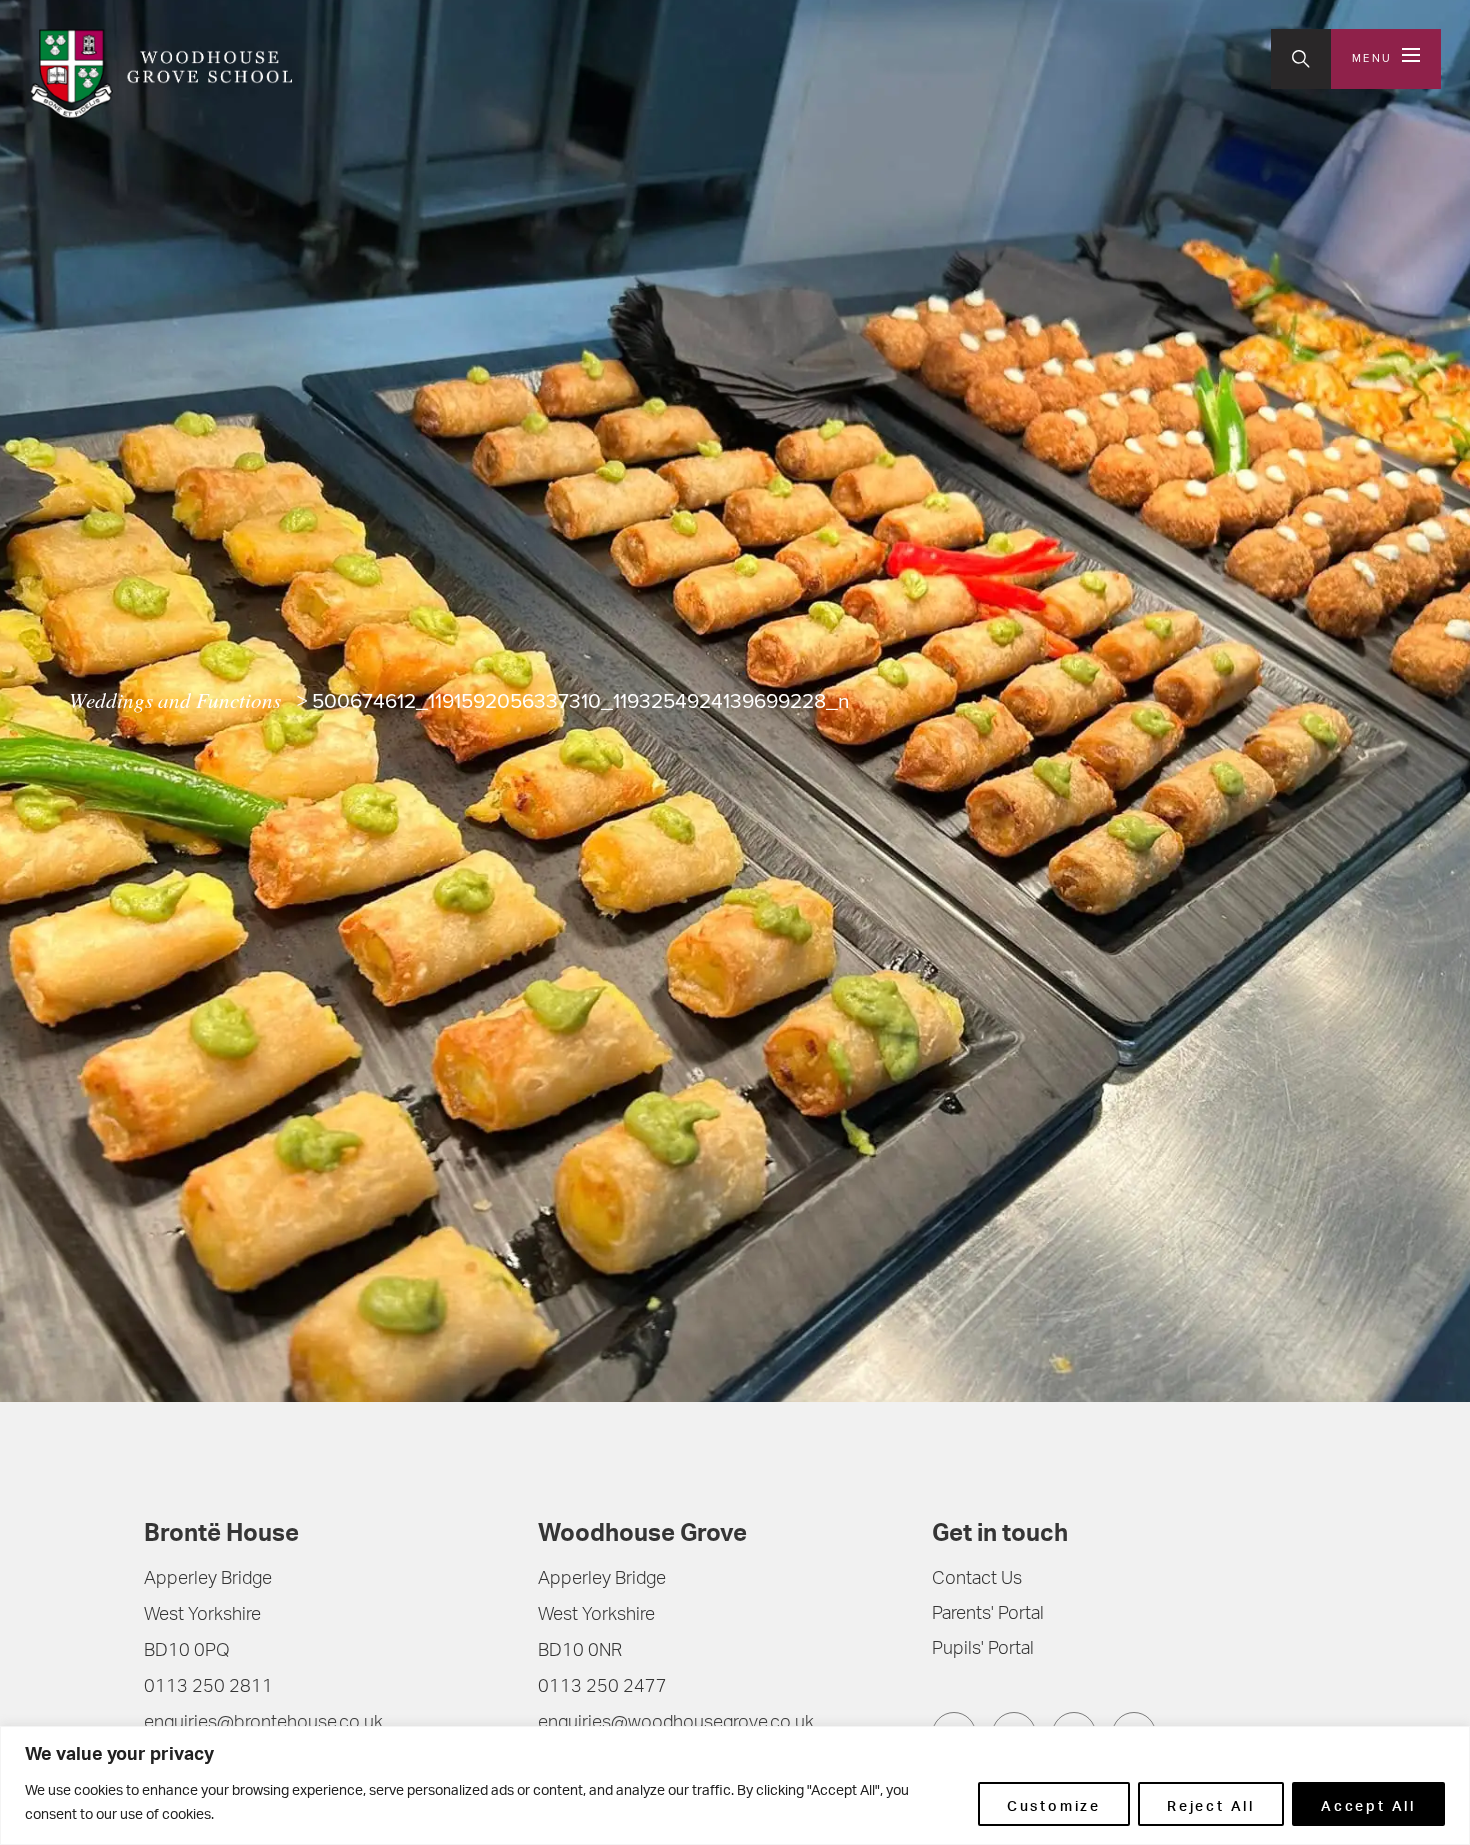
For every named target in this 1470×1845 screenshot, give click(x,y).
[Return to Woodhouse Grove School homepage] (160, 74)
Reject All (1211, 1804)
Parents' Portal (988, 1615)
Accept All (1368, 1804)
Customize (1054, 1804)
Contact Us (977, 1580)
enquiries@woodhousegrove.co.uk (676, 1724)
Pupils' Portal (983, 1650)
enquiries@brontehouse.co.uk (263, 1724)
